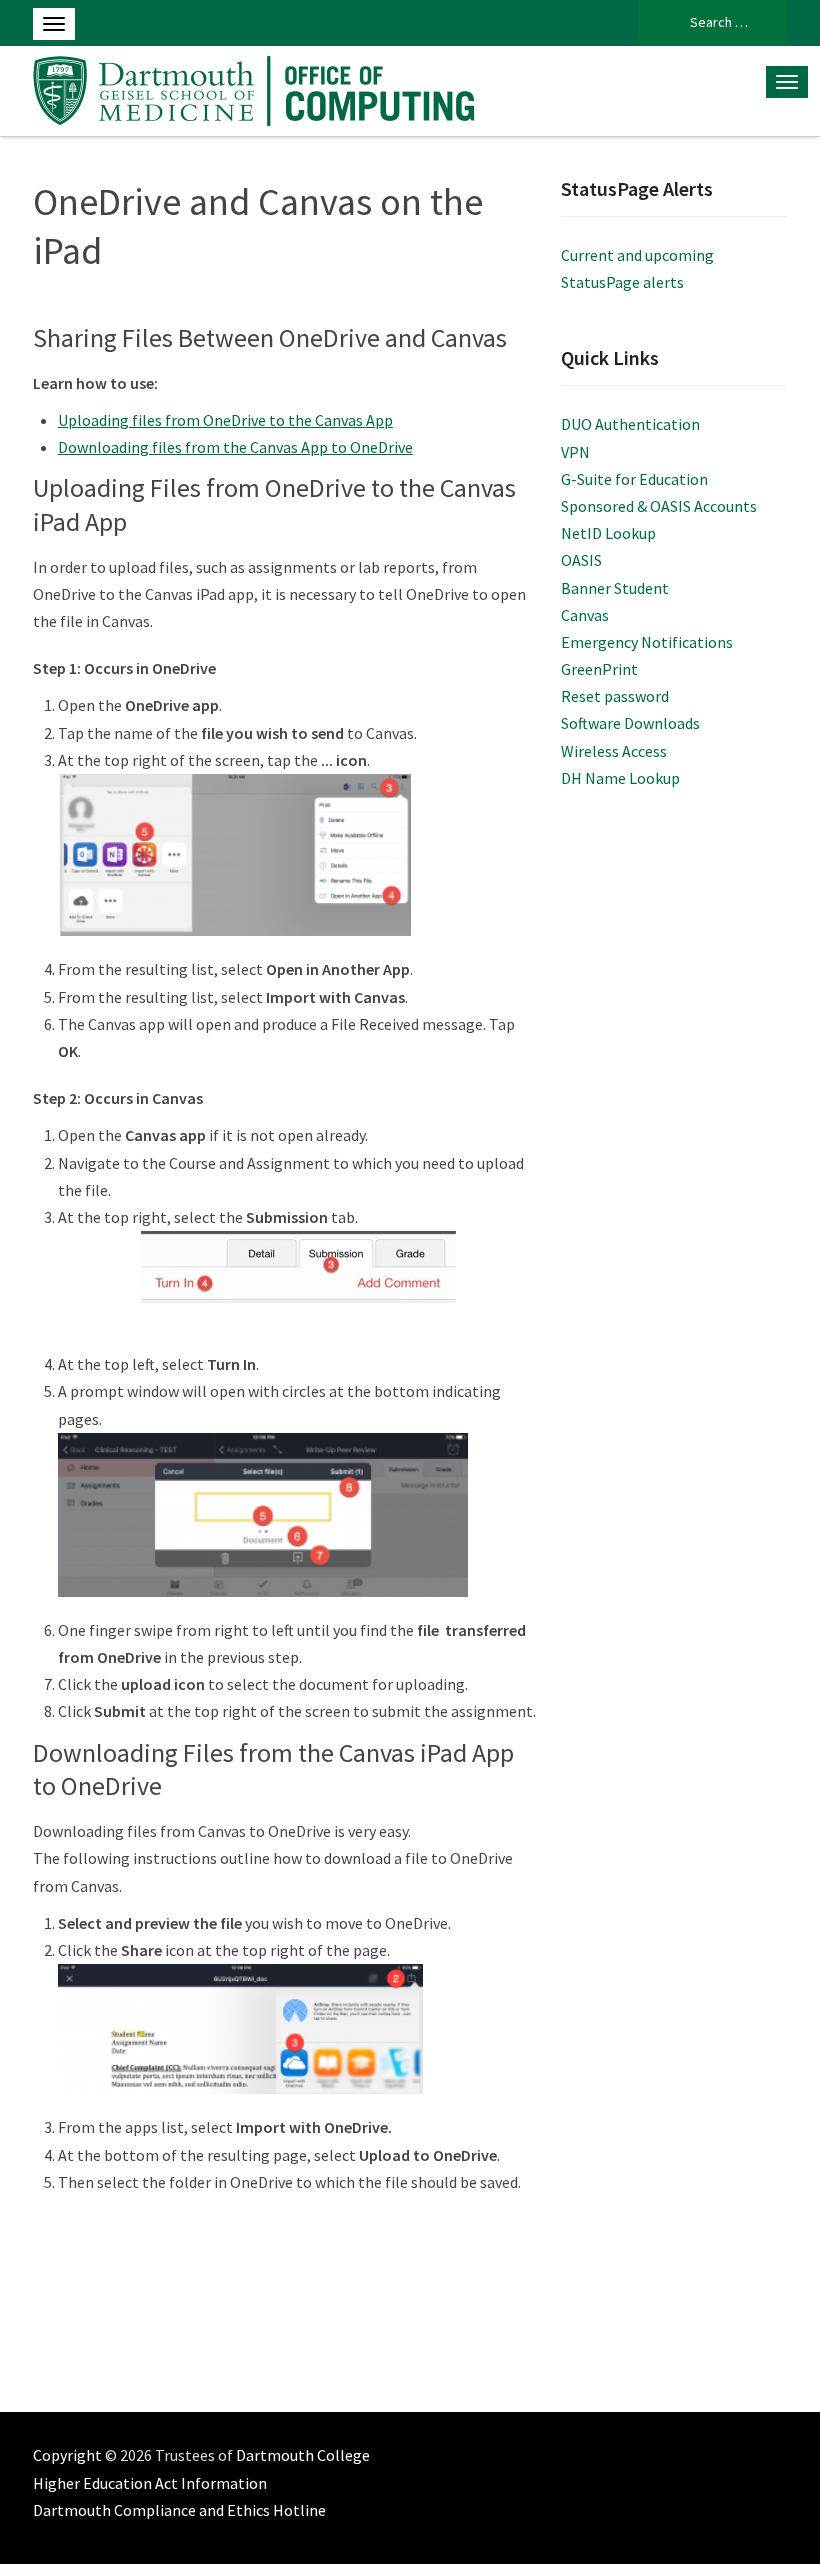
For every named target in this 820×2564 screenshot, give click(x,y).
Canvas (585, 615)
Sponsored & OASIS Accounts (659, 506)
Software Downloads (630, 723)
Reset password (615, 696)
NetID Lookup (608, 533)
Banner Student (615, 588)
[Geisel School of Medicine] (259, 88)
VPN (575, 452)
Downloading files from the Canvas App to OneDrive (235, 447)
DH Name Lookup (620, 778)
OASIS (581, 560)
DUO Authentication (630, 424)
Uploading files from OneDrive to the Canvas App (225, 420)
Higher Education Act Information (150, 2483)
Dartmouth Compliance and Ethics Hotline (179, 2510)
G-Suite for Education (634, 479)
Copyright (67, 2455)
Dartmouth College (303, 2455)
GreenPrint (599, 669)
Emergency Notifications (647, 642)
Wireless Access (614, 751)
